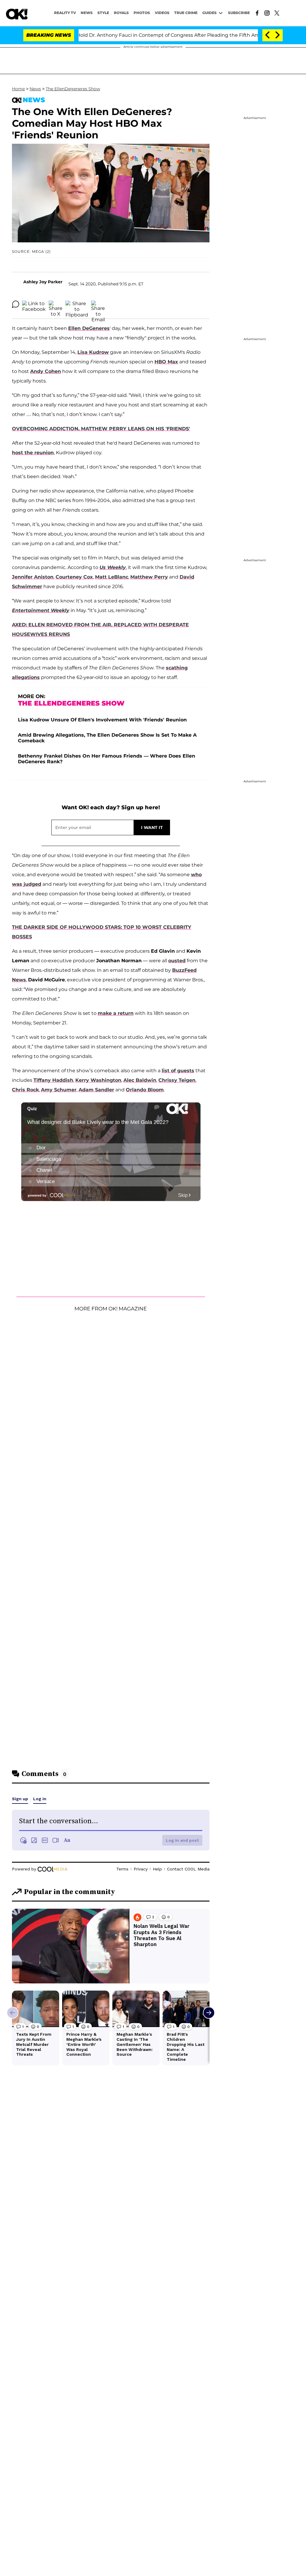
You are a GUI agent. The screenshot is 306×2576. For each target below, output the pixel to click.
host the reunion (33, 453)
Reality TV (65, 13)
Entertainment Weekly (41, 610)
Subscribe (239, 13)
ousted (177, 961)
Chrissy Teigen (177, 1080)
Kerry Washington (98, 1080)
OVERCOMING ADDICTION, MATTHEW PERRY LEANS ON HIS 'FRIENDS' (101, 429)
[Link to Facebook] (257, 13)
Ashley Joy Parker (43, 282)
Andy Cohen (46, 371)
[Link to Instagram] (267, 13)
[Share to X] (56, 304)
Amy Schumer (59, 1090)
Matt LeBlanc (112, 577)
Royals (121, 13)
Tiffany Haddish (53, 1080)
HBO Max (166, 362)
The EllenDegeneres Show (73, 89)
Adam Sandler (96, 1090)
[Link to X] (277, 13)
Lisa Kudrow (93, 352)
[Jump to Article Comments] (16, 304)
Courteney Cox (74, 577)
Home (18, 89)
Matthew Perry (149, 577)
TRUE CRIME (186, 13)
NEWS (87, 13)
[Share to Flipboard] (77, 304)
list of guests (178, 1071)
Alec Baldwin (140, 1080)
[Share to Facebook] (34, 304)
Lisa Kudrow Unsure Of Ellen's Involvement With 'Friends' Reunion (102, 720)
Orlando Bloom (145, 1090)
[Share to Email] (98, 304)
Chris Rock (25, 1090)
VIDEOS (162, 13)
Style (103, 13)
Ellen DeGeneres (89, 328)
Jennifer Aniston (33, 577)
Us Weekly (113, 567)
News (35, 89)
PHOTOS (142, 13)
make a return (116, 1013)
